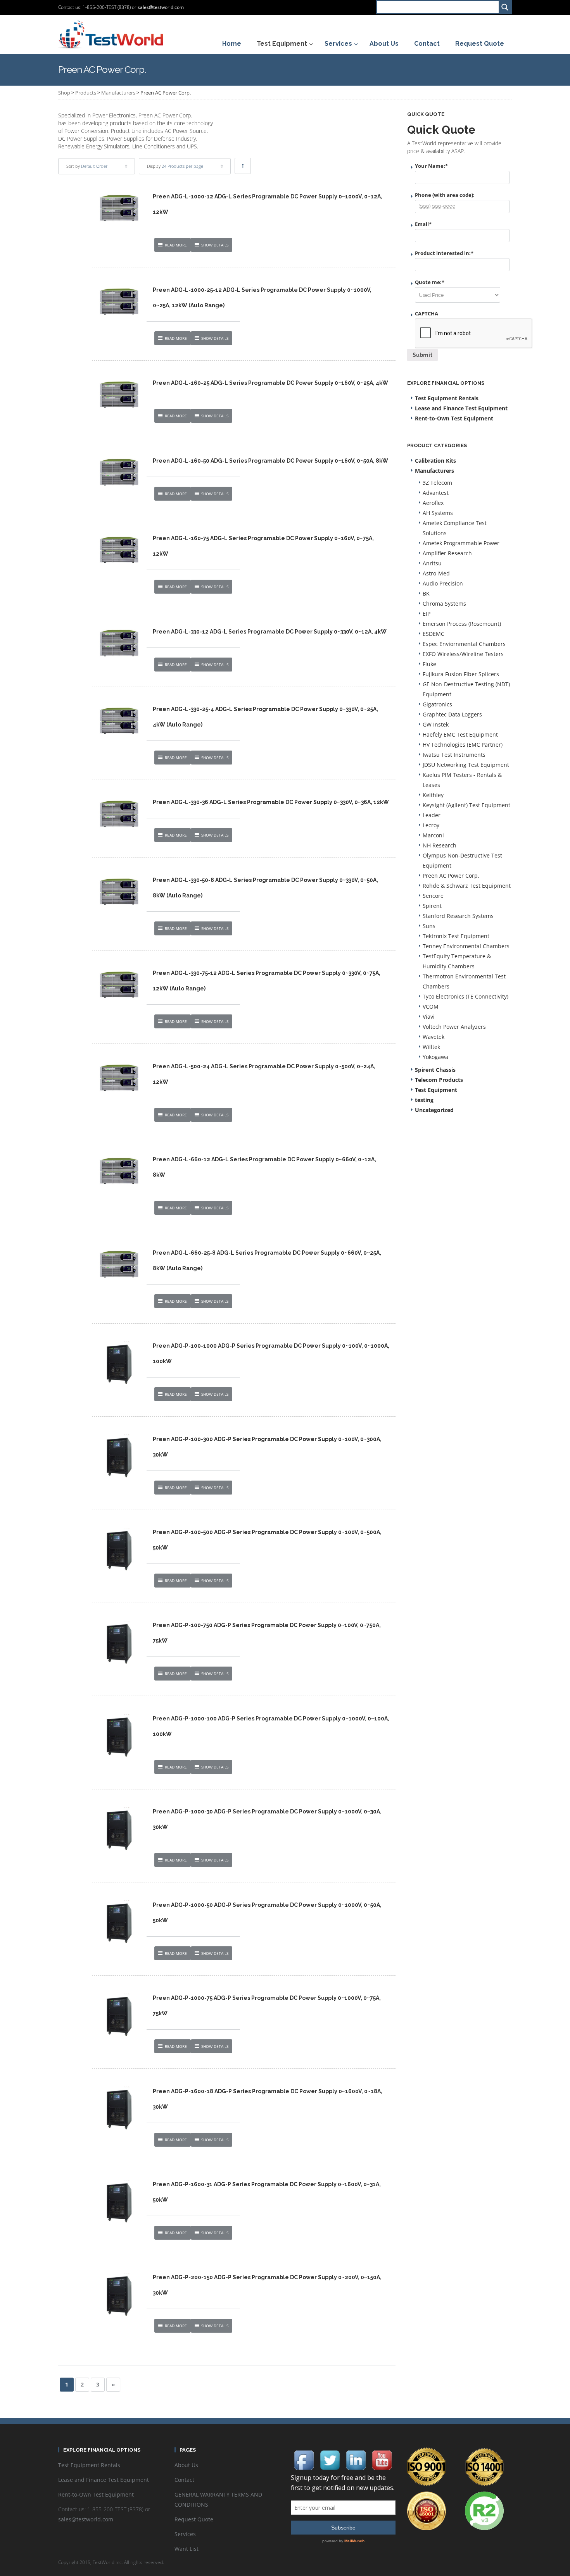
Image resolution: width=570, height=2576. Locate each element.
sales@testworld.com (161, 7)
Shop (64, 93)
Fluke (429, 664)
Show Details (215, 245)
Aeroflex (433, 503)
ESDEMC (434, 634)
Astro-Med (436, 573)
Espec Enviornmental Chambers (464, 644)
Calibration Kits (435, 461)
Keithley (433, 795)
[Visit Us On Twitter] (330, 2459)
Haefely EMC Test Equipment (460, 734)
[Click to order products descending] (243, 166)
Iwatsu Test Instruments (454, 755)
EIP (427, 614)
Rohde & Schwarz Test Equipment (467, 886)
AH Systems (438, 513)
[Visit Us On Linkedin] (356, 2459)
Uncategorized (434, 1110)
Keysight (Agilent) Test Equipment (466, 805)
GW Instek (436, 724)
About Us (186, 2465)
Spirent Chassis (435, 1070)
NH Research (440, 845)
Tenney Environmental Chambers (466, 946)
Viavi (429, 1017)
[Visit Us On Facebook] (304, 2459)
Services (185, 2534)
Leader (432, 815)
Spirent (432, 906)
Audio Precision (443, 583)
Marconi (433, 835)
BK (426, 593)
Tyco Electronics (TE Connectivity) (465, 996)
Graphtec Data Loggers (452, 714)
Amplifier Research (447, 553)
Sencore (433, 896)
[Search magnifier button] (505, 7)
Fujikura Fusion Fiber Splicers (461, 674)
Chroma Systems (444, 604)
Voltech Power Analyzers (454, 1027)
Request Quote (194, 2519)
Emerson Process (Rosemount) (462, 624)
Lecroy (431, 825)
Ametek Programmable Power (461, 543)
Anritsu (432, 563)
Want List (187, 2549)
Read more (176, 245)
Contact (184, 2480)
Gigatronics (437, 704)
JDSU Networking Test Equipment (466, 765)
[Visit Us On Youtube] (382, 2459)
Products (86, 93)
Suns (429, 926)
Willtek (431, 1047)
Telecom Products (439, 1080)
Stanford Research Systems (458, 916)
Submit (422, 355)
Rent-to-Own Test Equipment (454, 418)
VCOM (431, 1006)
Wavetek (434, 1037)
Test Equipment (436, 1090)
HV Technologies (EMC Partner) (463, 745)
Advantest (436, 493)
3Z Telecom (437, 483)
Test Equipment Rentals (447, 398)
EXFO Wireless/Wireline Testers (463, 654)
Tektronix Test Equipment (456, 936)
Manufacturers (118, 93)
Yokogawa (435, 1057)
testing (424, 1100)
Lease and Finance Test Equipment (461, 408)
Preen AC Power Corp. (451, 876)
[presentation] (474, 334)
